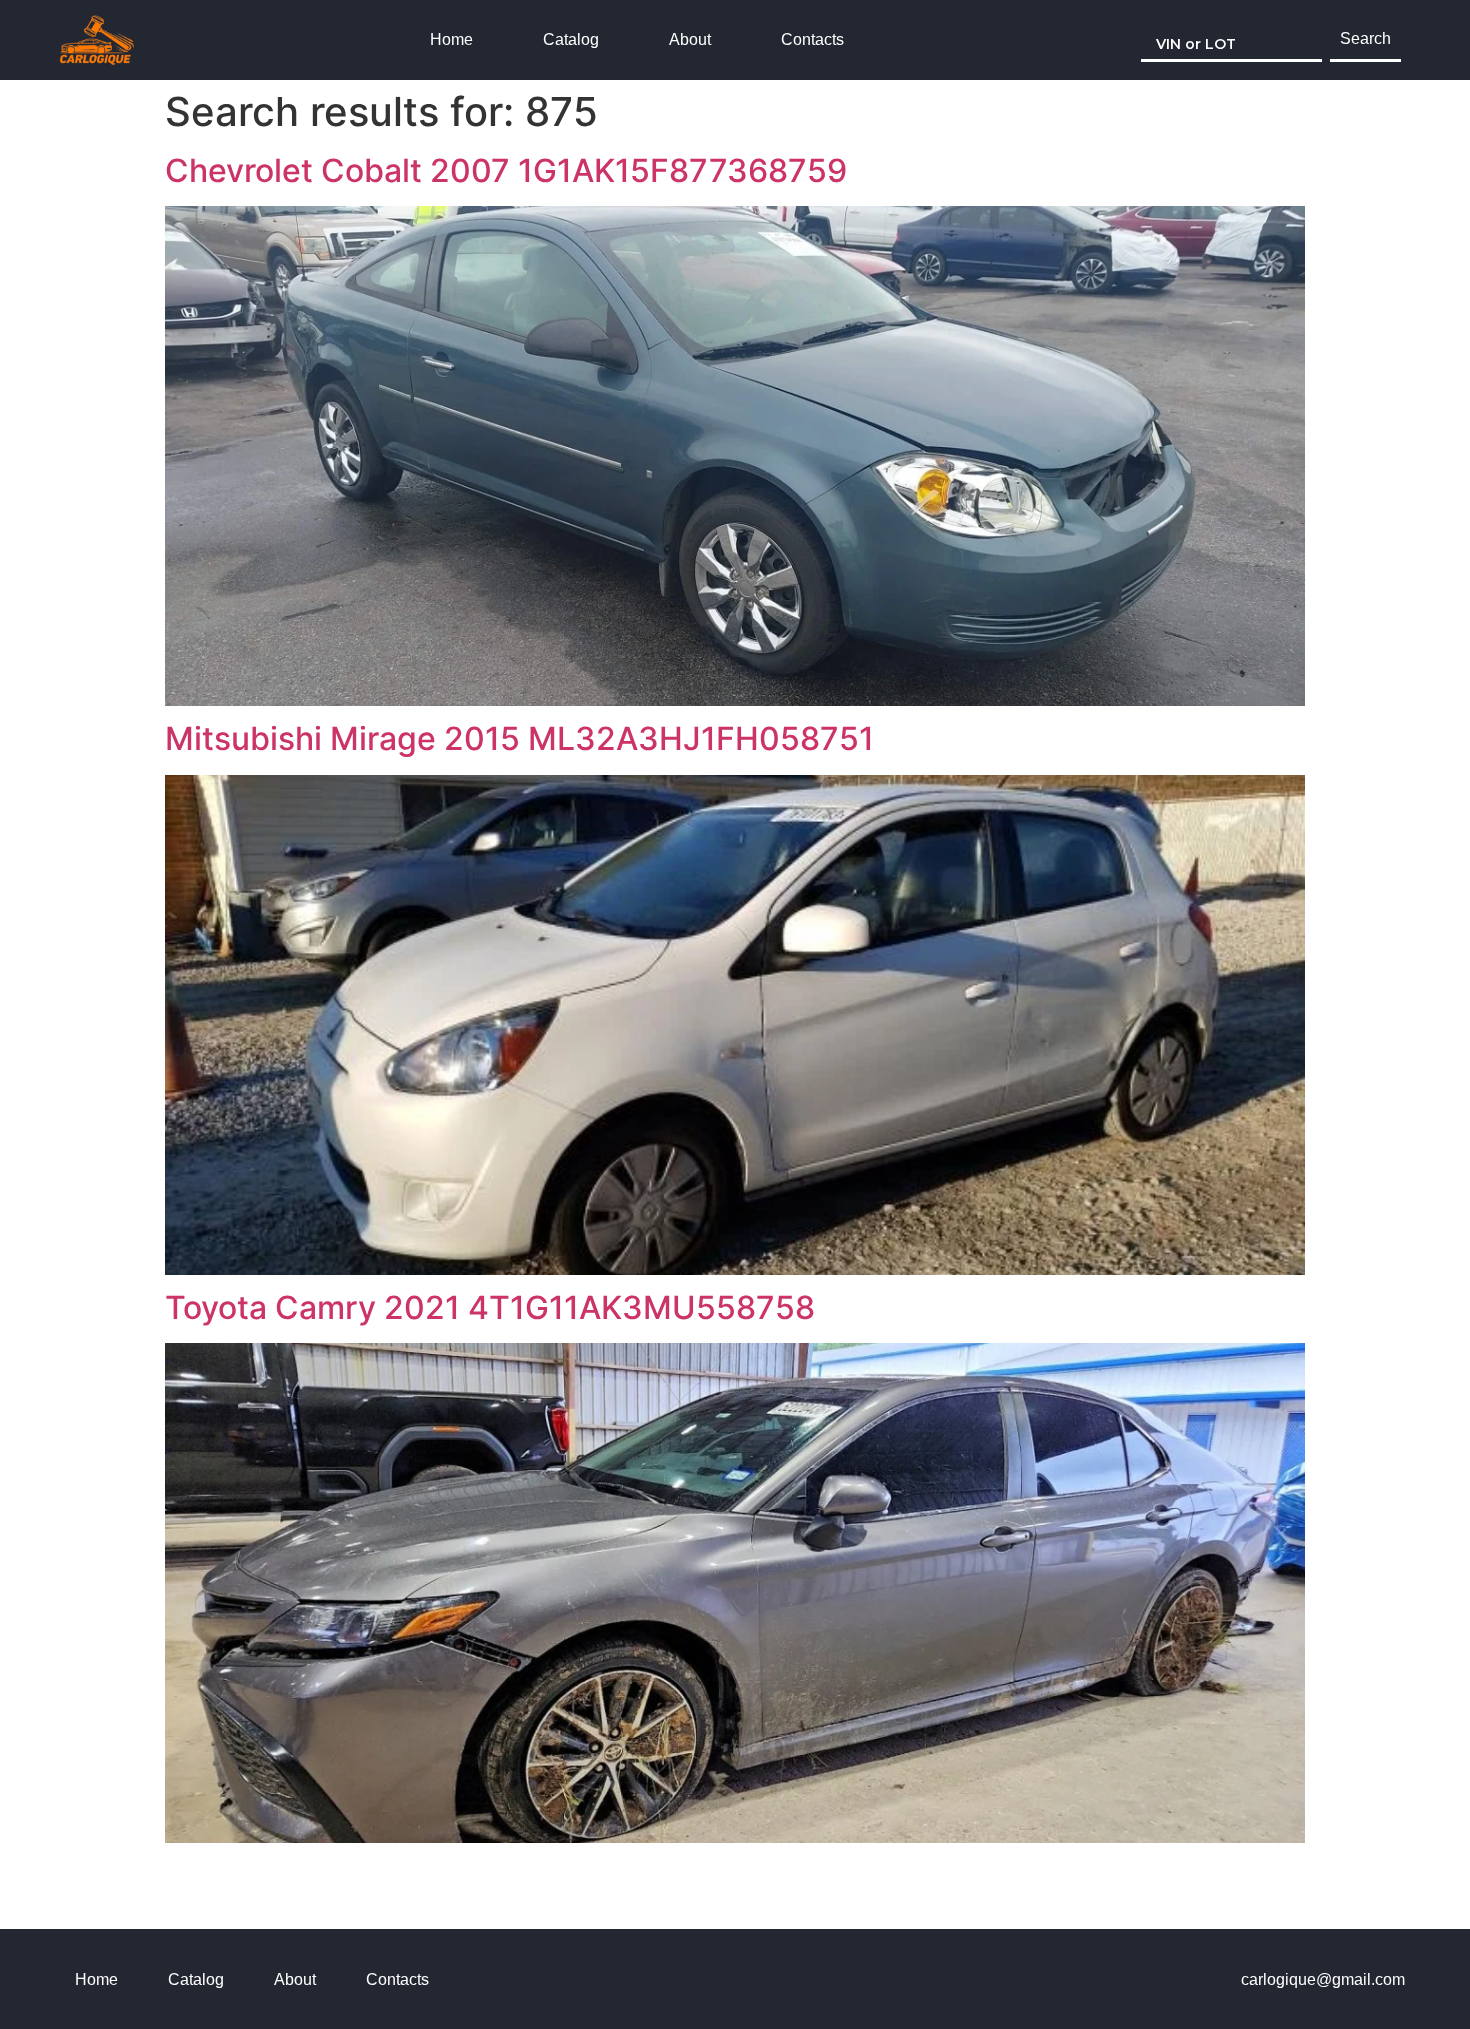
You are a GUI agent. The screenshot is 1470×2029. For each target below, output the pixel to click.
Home (451, 39)
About (690, 39)
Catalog (571, 39)
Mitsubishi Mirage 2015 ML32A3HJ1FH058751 (519, 738)
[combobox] (1231, 40)
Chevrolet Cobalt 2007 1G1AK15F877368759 (506, 170)
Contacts (812, 39)
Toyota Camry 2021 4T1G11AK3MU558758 (490, 1307)
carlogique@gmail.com (1323, 1979)
